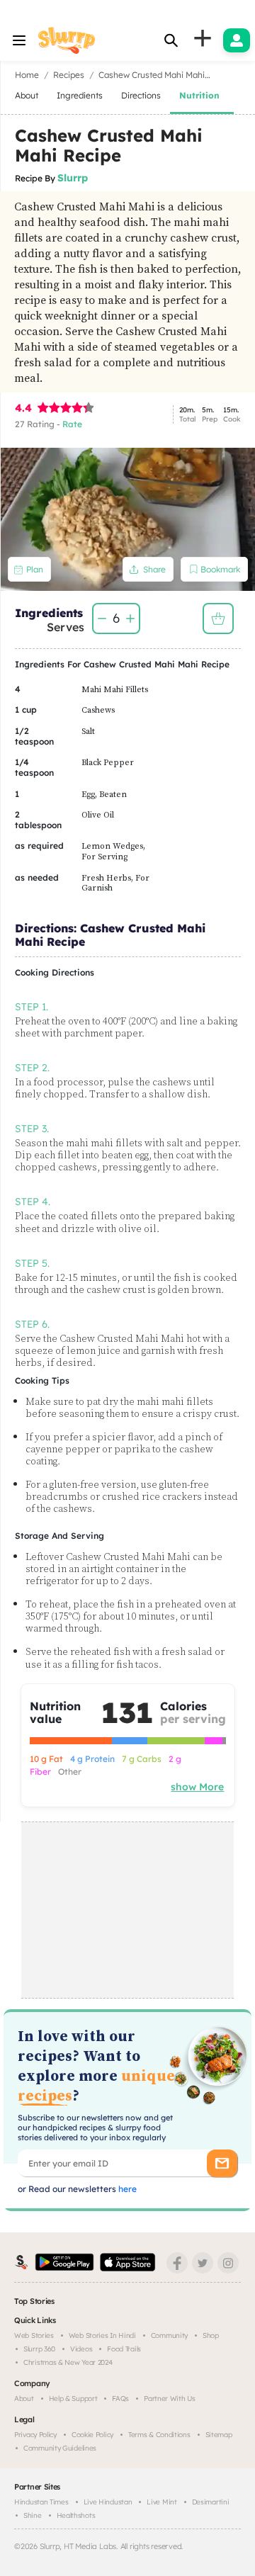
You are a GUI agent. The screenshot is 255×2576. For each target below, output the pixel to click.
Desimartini (211, 2502)
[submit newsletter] (222, 2163)
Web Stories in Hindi (102, 2335)
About (24, 2399)
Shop (211, 2335)
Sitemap (219, 2435)
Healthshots (76, 2515)
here (126, 2189)
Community (169, 2335)
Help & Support (73, 2399)
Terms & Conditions (159, 2435)
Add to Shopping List (218, 618)
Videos (81, 2349)
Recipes (69, 75)
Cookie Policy (92, 2435)
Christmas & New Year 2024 (68, 2362)
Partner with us (170, 2399)
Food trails (124, 2349)
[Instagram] (228, 2263)
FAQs (120, 2399)
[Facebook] (177, 2263)
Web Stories (34, 2335)
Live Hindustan (108, 2502)
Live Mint (161, 2502)
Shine (33, 2515)
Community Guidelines (60, 2448)
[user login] (237, 40)
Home (27, 75)
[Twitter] (203, 2263)
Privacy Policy (35, 2435)
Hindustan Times (41, 2502)
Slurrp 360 (39, 2349)
